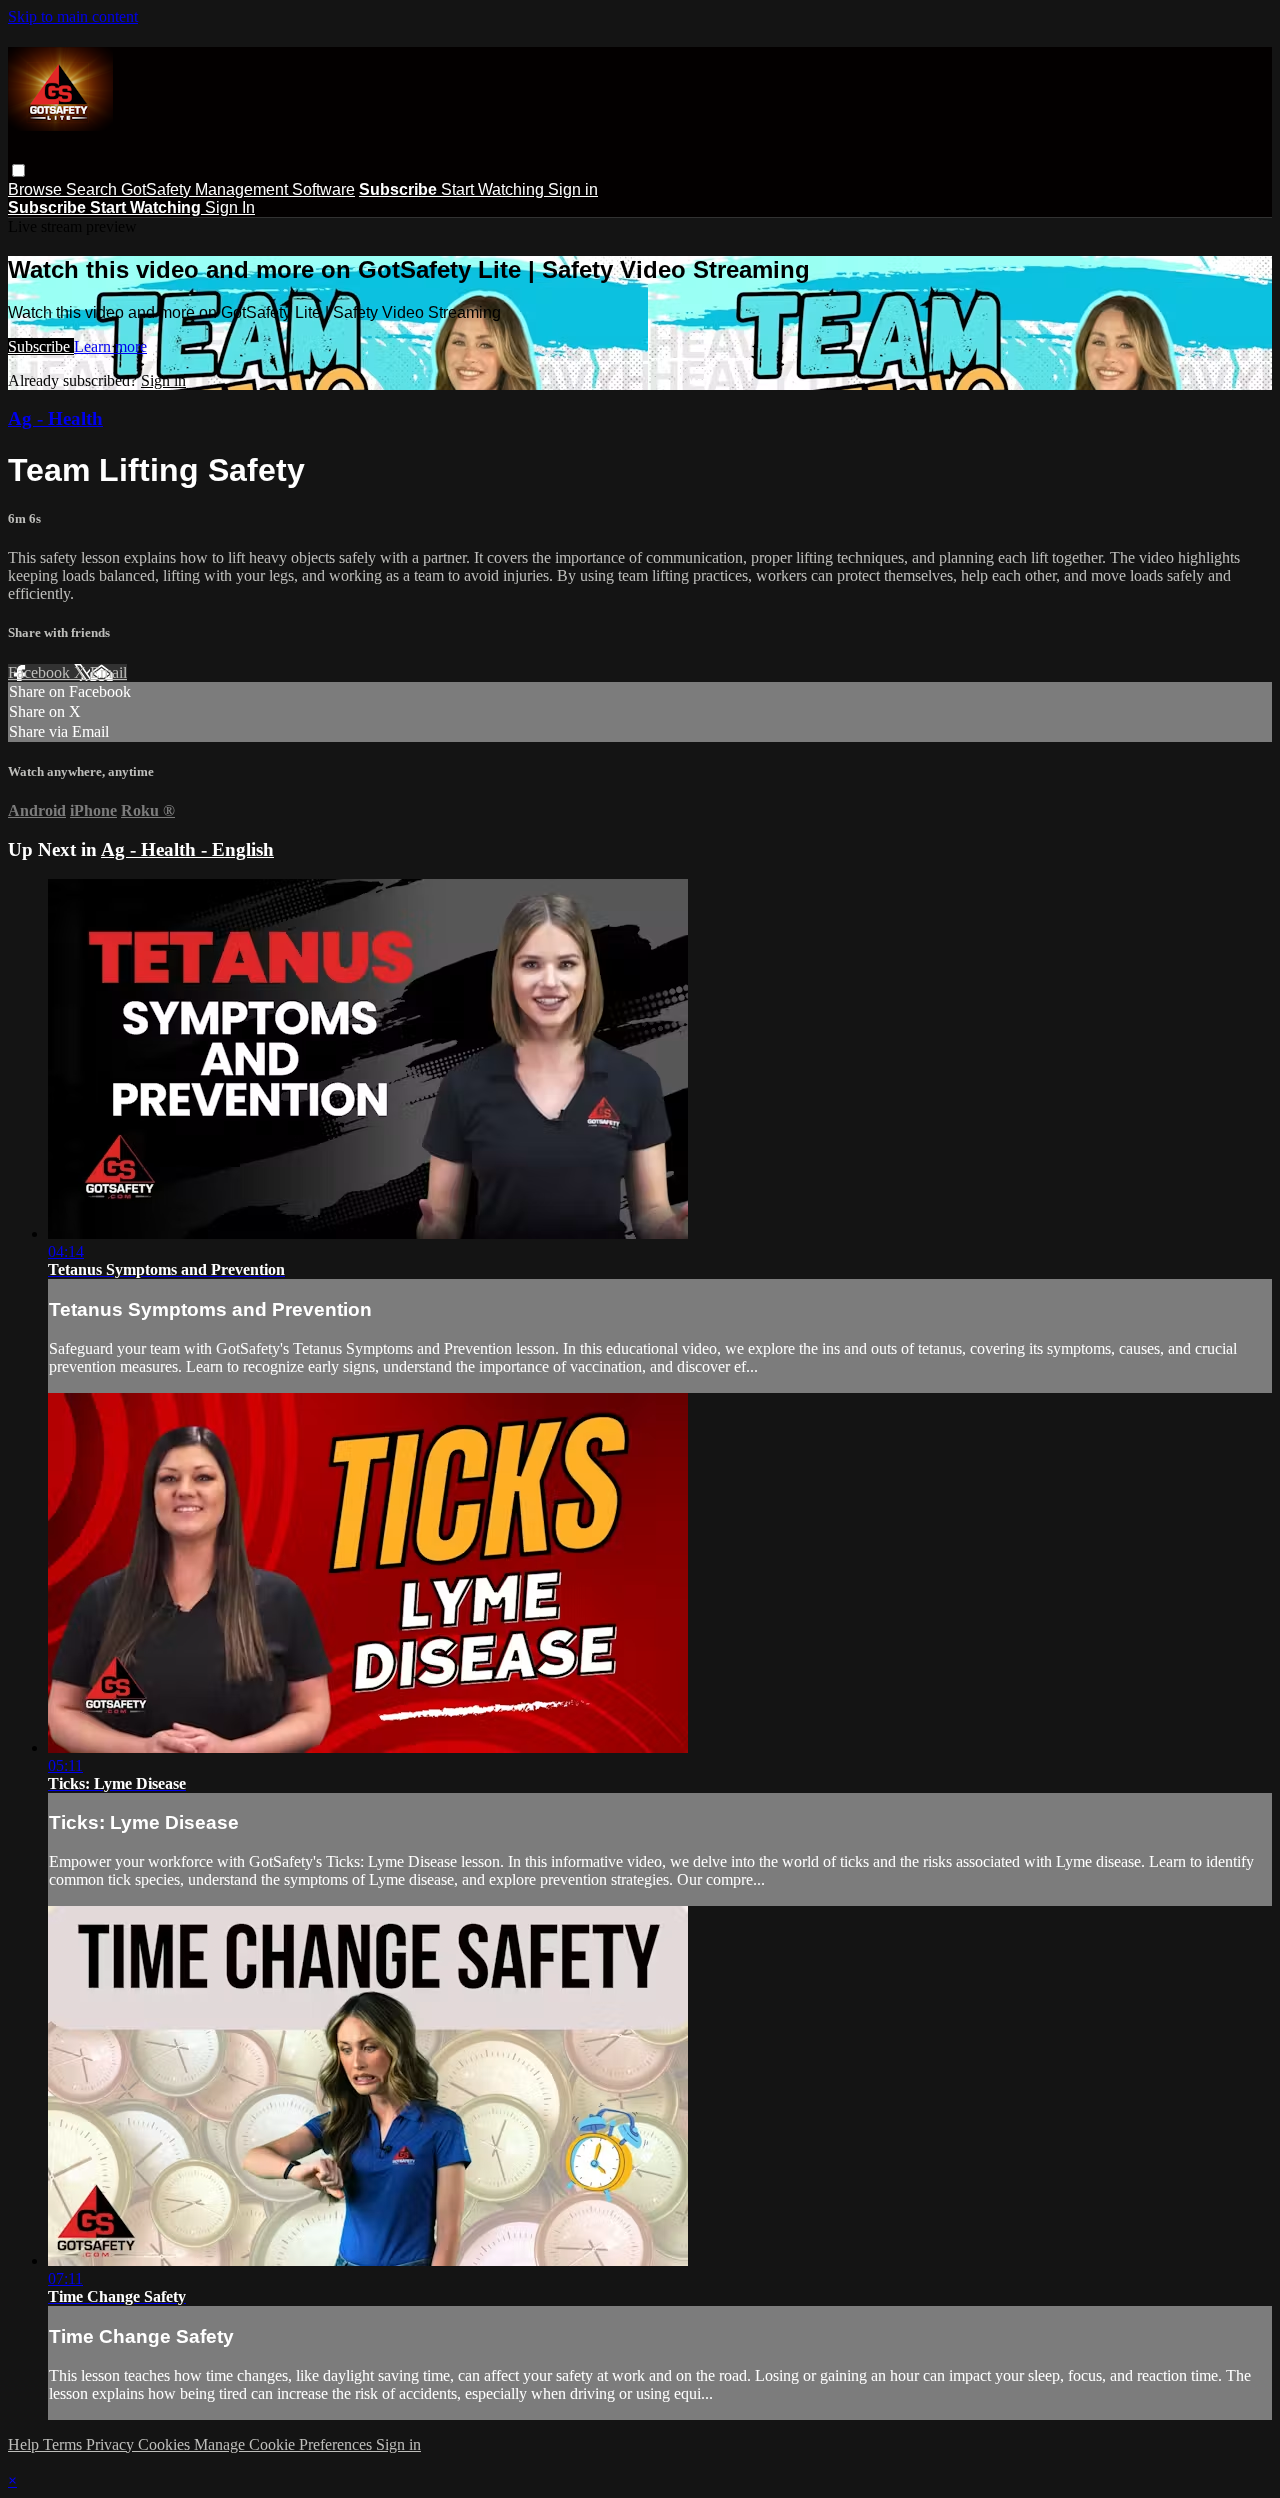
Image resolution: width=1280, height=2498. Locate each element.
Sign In (230, 207)
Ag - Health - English (187, 849)
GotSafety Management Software (238, 189)
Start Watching (494, 189)
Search (93, 189)
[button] (18, 170)
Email (108, 672)
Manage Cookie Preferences (285, 2444)
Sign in (573, 189)
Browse (37, 189)
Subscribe (41, 346)
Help (25, 2444)
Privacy (112, 2444)
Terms (64, 2444)
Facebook (41, 672)
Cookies (166, 2444)
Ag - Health (55, 418)
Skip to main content (73, 16)
